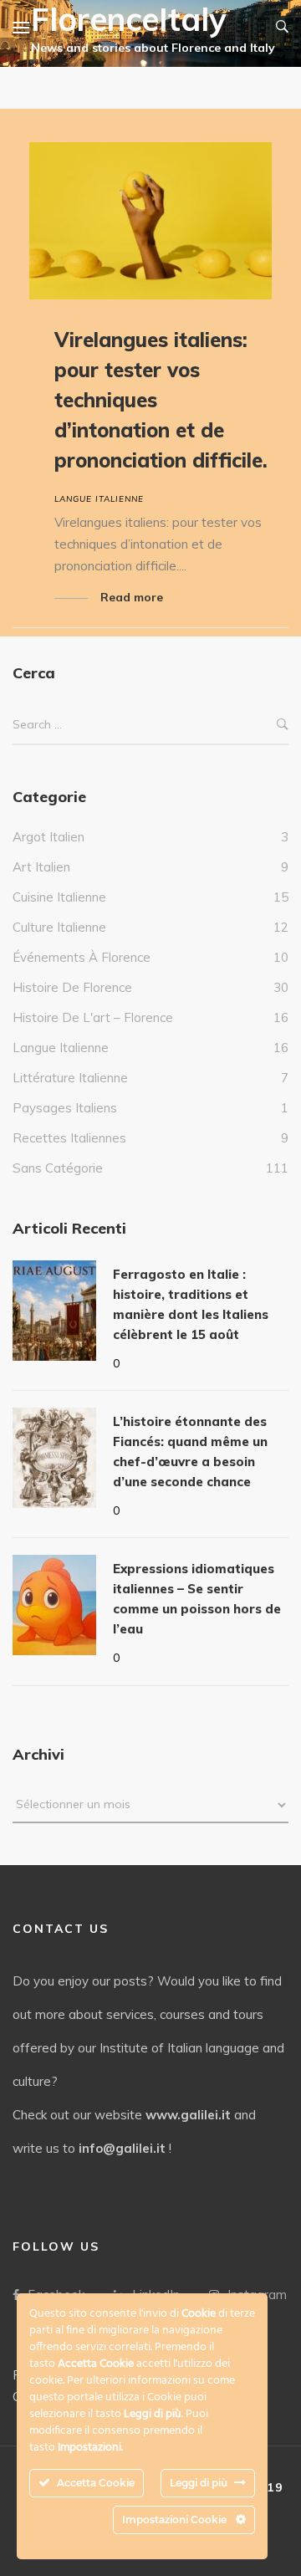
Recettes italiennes (69, 1138)
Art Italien (41, 867)
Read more (132, 597)
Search (283, 725)
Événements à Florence (82, 957)
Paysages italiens (65, 1108)
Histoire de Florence (72, 987)
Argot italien (48, 837)
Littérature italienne (70, 1078)
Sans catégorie (58, 1168)
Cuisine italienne (59, 897)
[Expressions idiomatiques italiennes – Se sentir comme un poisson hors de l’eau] (54, 1605)
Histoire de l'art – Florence (93, 1017)
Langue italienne (99, 499)
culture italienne (59, 927)
